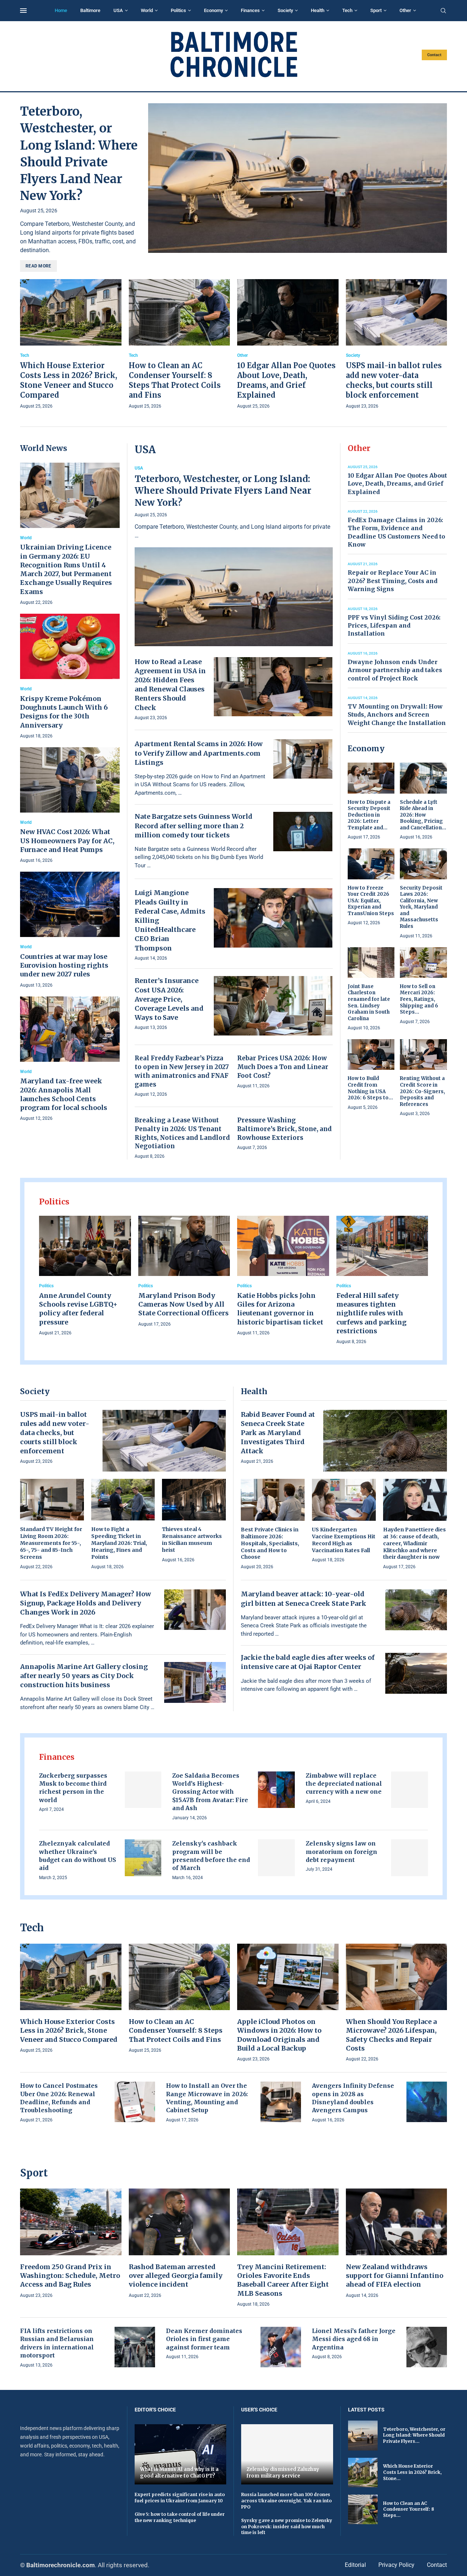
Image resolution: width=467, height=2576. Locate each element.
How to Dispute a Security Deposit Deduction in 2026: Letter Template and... (369, 815)
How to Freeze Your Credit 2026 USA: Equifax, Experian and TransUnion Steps (371, 901)
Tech (347, 10)
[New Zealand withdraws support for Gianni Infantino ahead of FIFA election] (397, 2244)
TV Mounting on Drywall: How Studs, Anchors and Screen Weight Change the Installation (397, 715)
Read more (38, 266)
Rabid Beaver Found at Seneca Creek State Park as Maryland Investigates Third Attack (278, 1433)
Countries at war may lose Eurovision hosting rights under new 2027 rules (64, 965)
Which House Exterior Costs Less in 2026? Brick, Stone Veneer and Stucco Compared (69, 2031)
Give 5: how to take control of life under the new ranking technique (180, 2517)
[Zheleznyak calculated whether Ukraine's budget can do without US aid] (143, 1858)
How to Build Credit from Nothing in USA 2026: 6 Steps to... (370, 1088)
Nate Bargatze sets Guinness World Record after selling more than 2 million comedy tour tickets (194, 826)
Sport (376, 10)
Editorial (355, 2565)
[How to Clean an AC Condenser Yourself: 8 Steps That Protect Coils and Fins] (180, 345)
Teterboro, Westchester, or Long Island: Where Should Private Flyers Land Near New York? (223, 491)
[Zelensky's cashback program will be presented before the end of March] (276, 1858)
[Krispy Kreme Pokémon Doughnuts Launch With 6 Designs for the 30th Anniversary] (70, 677)
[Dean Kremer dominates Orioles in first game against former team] (281, 2347)
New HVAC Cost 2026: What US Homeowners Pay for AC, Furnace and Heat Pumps (67, 841)
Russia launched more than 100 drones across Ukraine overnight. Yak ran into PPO (286, 2501)
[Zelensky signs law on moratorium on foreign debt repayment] (410, 1858)
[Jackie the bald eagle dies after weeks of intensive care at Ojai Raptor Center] (416, 1673)
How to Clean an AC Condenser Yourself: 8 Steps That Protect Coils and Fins (176, 2031)
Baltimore (90, 10)
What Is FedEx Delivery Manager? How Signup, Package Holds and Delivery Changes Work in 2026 (86, 1603)
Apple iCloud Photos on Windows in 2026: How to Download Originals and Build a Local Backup (279, 2035)
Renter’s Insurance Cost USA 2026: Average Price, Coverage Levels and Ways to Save (169, 999)
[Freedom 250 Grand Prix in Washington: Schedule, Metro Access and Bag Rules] (71, 2244)
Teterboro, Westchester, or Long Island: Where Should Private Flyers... (414, 2435)
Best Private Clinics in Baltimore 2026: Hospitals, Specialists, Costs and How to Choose (270, 1543)
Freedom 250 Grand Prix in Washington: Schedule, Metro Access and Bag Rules (70, 2276)
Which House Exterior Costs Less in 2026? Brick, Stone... (412, 2472)
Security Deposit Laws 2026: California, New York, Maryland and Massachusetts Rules (421, 907)
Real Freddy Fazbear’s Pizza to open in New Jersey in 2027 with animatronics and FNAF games (182, 1071)
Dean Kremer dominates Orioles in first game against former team (204, 2339)
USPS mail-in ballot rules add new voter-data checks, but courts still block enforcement (55, 1433)
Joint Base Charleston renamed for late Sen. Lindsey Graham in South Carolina (369, 1002)
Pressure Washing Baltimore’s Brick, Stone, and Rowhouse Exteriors (284, 1129)
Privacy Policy (396, 2565)
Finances (250, 10)
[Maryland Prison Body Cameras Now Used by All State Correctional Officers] (184, 1272)
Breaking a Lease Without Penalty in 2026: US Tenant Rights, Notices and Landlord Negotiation (182, 1133)
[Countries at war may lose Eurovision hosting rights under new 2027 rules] (70, 930)
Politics (178, 10)
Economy (213, 10)
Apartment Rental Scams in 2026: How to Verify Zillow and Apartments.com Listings (199, 753)
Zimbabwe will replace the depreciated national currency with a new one (344, 1784)
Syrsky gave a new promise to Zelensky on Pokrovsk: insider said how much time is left (287, 2527)
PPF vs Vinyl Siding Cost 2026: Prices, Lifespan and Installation (394, 626)
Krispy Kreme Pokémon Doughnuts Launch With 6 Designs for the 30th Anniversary (64, 712)
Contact (434, 55)
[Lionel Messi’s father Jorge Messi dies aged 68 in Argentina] (427, 2347)
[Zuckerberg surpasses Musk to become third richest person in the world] (143, 1790)
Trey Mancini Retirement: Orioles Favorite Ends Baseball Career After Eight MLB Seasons (283, 2280)
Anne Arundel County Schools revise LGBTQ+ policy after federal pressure (78, 1309)
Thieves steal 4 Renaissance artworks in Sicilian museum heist (192, 1540)
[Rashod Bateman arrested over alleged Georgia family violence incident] (180, 2244)
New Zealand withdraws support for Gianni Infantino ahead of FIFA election (395, 2276)
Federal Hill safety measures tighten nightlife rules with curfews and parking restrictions (371, 1313)
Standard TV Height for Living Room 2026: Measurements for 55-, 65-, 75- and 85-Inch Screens (51, 1543)
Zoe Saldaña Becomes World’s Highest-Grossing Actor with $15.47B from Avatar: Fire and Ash (210, 1792)
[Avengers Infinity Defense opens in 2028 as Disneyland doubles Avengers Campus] (427, 2102)
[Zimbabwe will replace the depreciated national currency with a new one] (410, 1790)
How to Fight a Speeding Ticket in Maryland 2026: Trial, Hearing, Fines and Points (119, 1543)
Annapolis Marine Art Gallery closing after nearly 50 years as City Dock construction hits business (84, 1676)
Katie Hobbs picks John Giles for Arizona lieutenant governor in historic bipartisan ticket (280, 1309)
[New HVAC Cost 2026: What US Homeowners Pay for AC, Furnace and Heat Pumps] (70, 806)
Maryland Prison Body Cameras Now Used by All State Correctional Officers (184, 1304)
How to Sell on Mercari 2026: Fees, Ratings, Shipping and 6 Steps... (419, 999)
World (147, 10)
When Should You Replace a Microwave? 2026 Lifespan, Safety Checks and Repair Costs (391, 2035)
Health (318, 10)
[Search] (443, 11)
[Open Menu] (23, 11)
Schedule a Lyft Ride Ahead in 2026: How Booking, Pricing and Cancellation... (423, 815)
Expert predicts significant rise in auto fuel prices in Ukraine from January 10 (180, 2498)
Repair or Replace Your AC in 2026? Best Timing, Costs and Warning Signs (393, 581)
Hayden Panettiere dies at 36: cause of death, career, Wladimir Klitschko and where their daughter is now (414, 1543)
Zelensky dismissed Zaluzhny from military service (283, 2473)
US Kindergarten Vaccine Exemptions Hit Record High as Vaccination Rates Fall (344, 1540)
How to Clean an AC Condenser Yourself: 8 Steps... (409, 2509)
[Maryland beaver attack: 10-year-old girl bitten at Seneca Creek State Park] (416, 1610)
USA (118, 10)
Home (61, 10)
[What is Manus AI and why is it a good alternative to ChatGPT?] (181, 2454)
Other (405, 10)
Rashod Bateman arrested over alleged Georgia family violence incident (176, 2276)
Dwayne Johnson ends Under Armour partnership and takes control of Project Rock (395, 670)
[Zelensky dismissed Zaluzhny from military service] (287, 2454)
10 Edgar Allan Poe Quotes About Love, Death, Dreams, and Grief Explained (397, 484)
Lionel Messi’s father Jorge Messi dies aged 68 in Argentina (354, 2339)
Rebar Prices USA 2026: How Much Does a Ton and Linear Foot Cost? (283, 1067)
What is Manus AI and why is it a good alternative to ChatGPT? (179, 2473)
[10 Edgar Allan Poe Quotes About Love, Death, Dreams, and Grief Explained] (288, 345)
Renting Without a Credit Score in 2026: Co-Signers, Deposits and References (422, 1091)
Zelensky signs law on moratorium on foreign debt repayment (341, 1852)
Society (285, 10)
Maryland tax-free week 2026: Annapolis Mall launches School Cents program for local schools (64, 1094)
